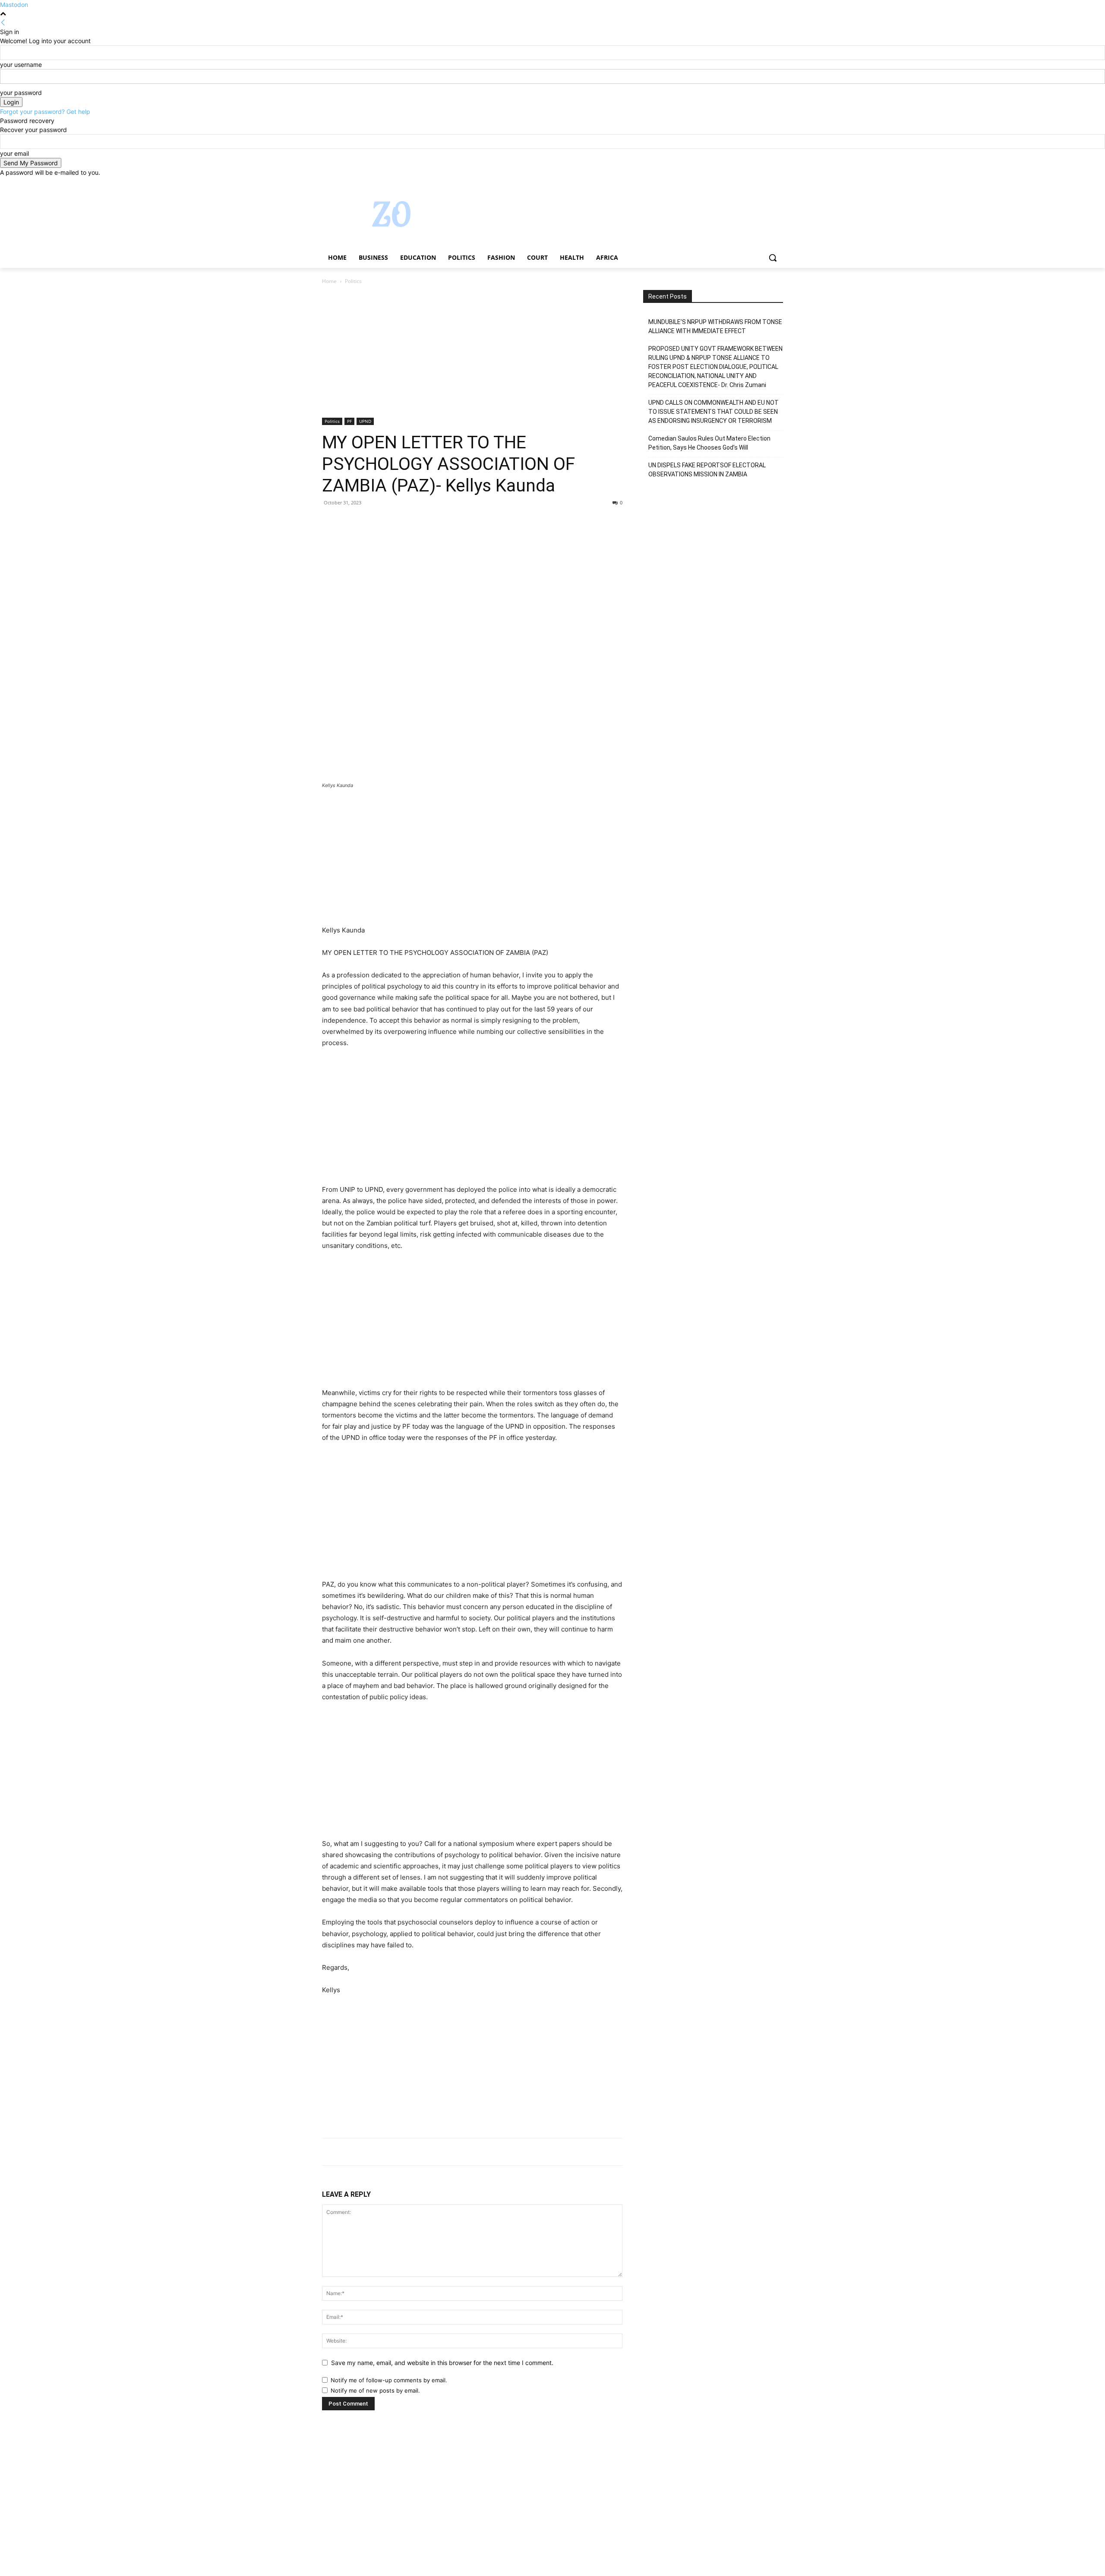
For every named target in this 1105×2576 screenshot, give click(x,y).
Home (329, 281)
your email (14, 153)
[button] (773, 258)
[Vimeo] (766, 183)
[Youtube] (778, 183)
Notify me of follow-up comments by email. (389, 2380)
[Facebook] (730, 183)
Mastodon (14, 5)
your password (21, 93)
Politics (332, 421)
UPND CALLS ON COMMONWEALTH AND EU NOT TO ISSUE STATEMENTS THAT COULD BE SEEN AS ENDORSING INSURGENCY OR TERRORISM (714, 412)
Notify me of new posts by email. (375, 2390)
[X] (754, 183)
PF (349, 421)
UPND (365, 421)
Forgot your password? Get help (45, 112)
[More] (410, 522)
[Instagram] (742, 183)
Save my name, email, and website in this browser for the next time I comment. (442, 2363)
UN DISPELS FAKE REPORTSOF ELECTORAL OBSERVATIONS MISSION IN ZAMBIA (707, 470)
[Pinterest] (370, 522)
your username (21, 65)
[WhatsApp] (390, 522)
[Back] (3, 23)
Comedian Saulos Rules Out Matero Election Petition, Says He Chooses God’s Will (709, 443)
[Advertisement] (472, 354)
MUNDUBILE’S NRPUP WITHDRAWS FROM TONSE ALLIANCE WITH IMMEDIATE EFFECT (715, 326)
